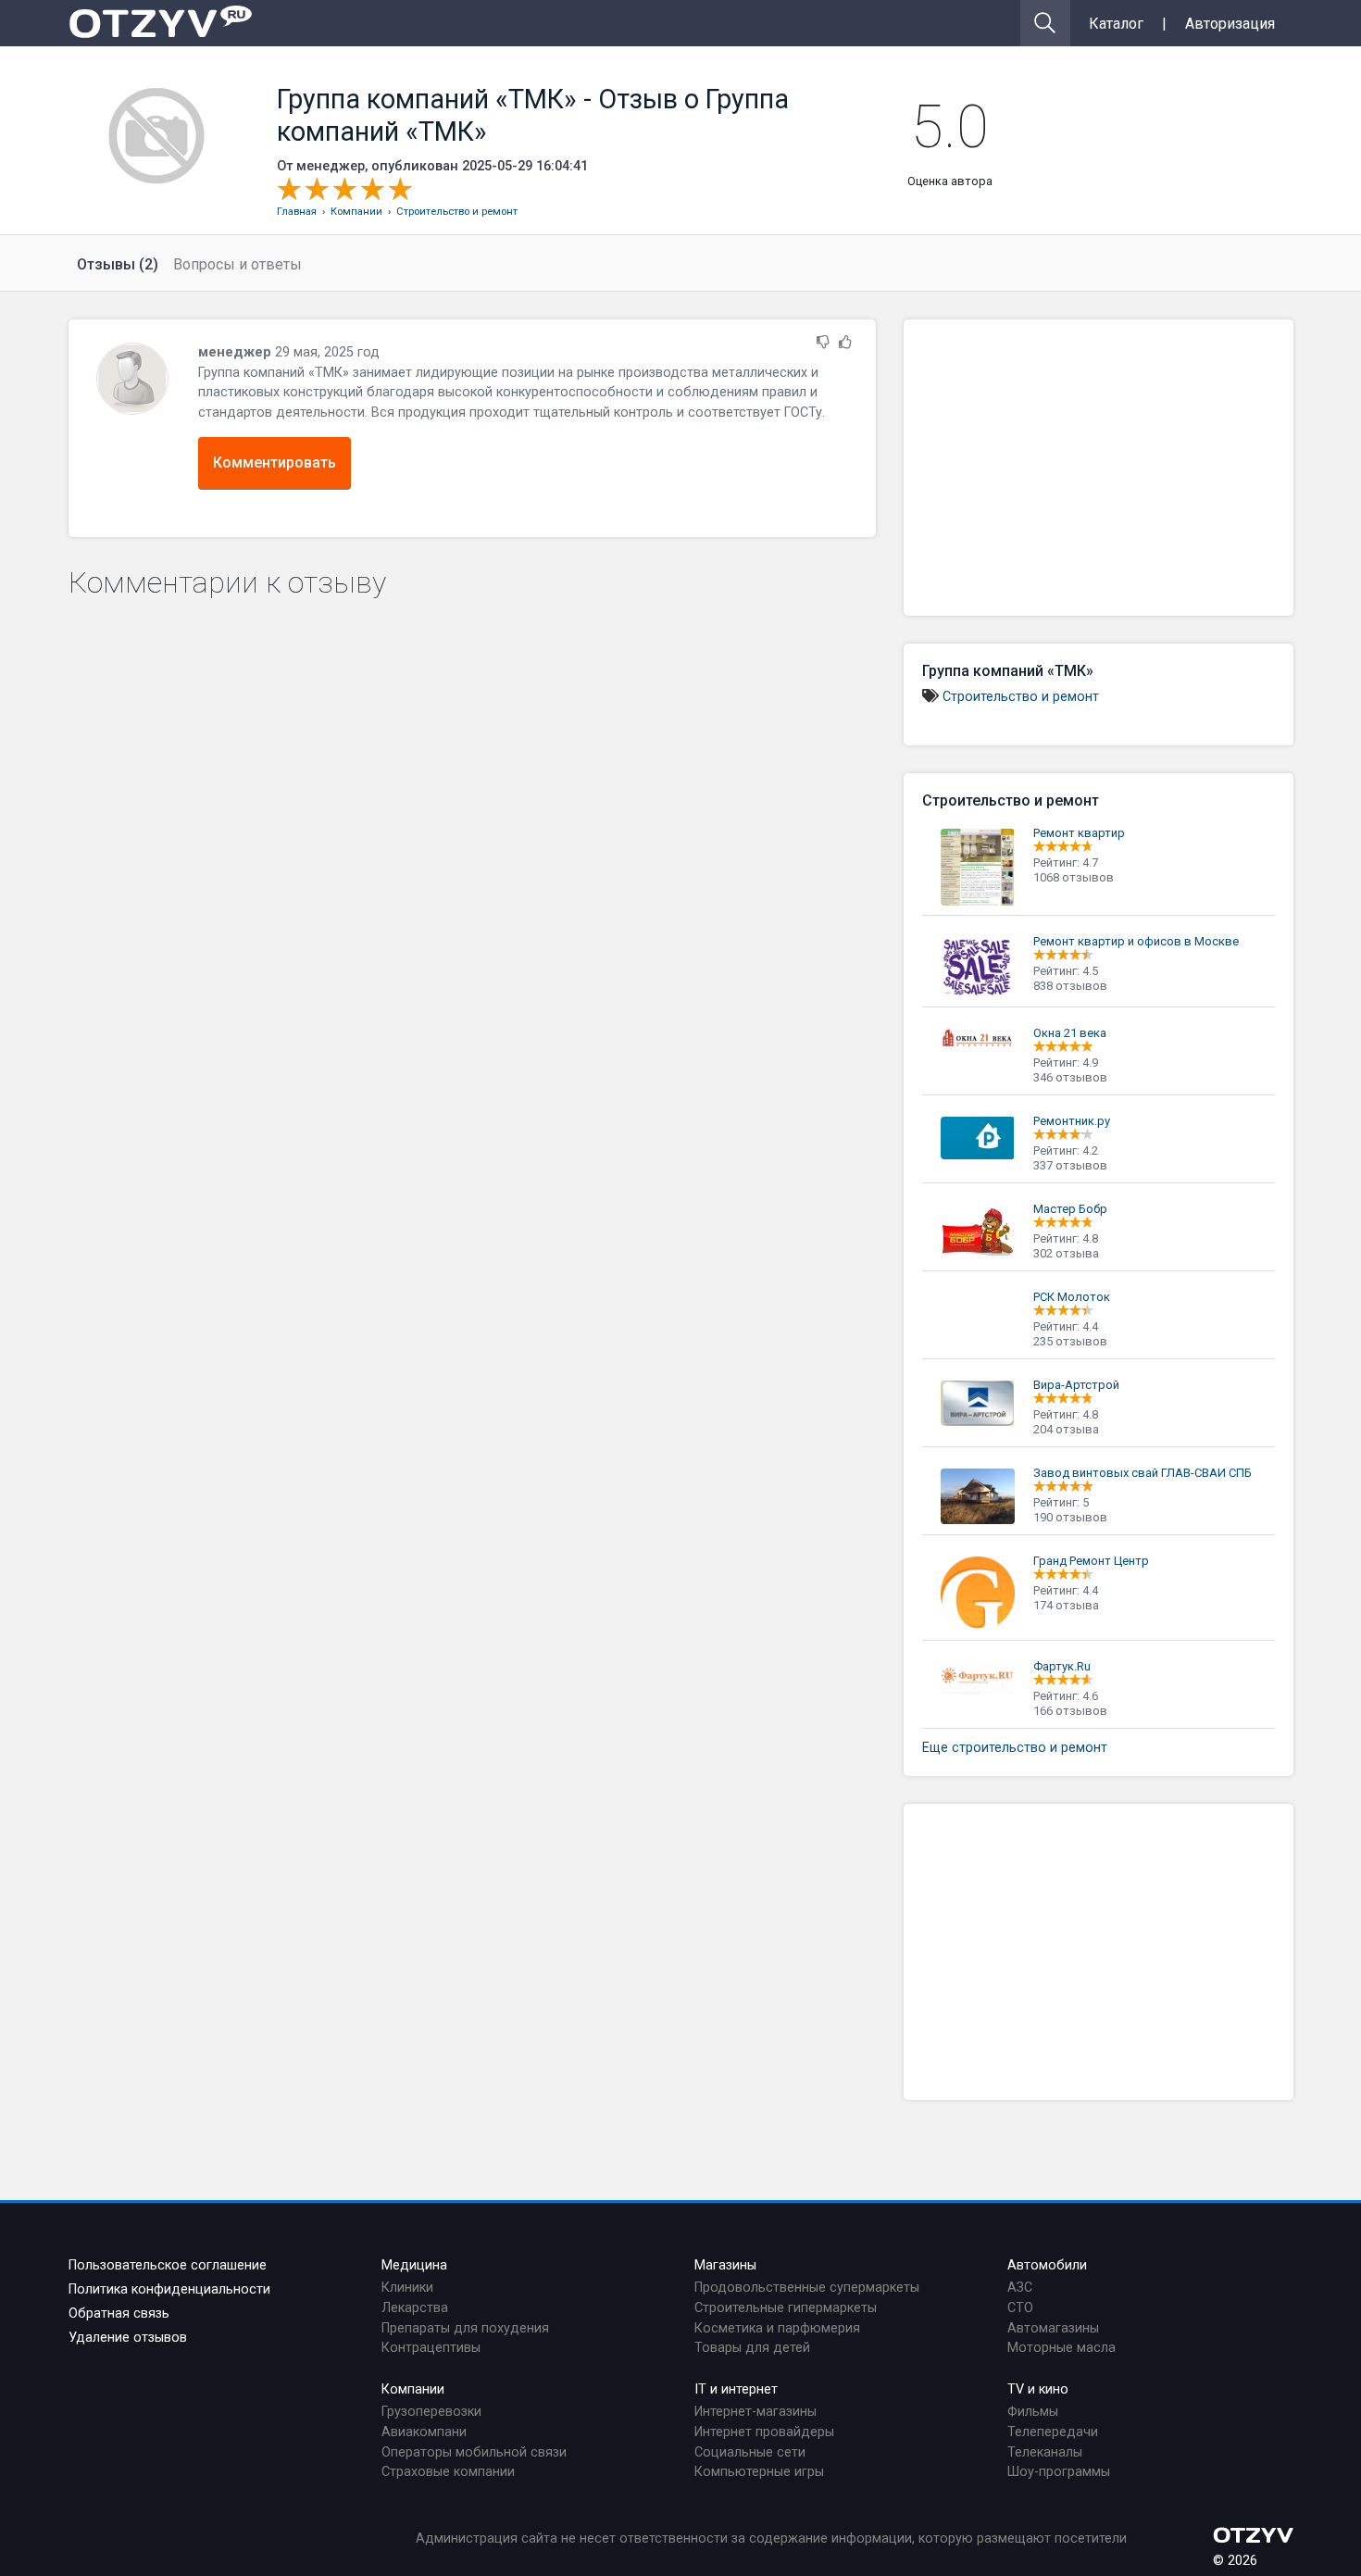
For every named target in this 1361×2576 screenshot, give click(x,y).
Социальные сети (750, 2452)
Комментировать (275, 463)
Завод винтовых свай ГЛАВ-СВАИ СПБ (1142, 1473)
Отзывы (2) (118, 264)
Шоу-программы (1059, 2472)
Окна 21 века (1070, 1033)
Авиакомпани (424, 2432)
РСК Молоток (1072, 1297)
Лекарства (415, 2308)
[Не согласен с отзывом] (823, 343)
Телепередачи (1053, 2432)
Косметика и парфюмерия (777, 2328)
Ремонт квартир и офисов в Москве (1136, 941)
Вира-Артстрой (1076, 1385)
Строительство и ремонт (1021, 697)
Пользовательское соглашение (168, 2265)
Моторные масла (1061, 2348)
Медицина (414, 2265)
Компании (413, 2389)
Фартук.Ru (1062, 1666)
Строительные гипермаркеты (786, 2308)
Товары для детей (752, 2348)
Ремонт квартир (1079, 833)
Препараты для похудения (465, 2328)
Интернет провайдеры (764, 2432)
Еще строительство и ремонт (1015, 1748)
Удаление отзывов (128, 2338)
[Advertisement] (1099, 468)
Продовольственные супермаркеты (807, 2288)
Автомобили (1047, 2265)
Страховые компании (448, 2472)
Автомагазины (1053, 2328)
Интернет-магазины (755, 2412)
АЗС (1020, 2288)
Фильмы (1033, 2412)
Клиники (407, 2288)
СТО (1020, 2308)
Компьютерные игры (759, 2472)
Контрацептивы (431, 2348)
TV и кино (1038, 2389)
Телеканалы (1045, 2452)
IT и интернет (736, 2389)
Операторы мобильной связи (474, 2452)
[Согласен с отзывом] (845, 343)
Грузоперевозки (431, 2412)
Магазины (725, 2265)
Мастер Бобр (1070, 1209)
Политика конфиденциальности (169, 2289)
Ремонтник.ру (1072, 1121)
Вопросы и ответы (237, 264)
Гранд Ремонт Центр (1091, 1561)
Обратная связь (119, 2313)
